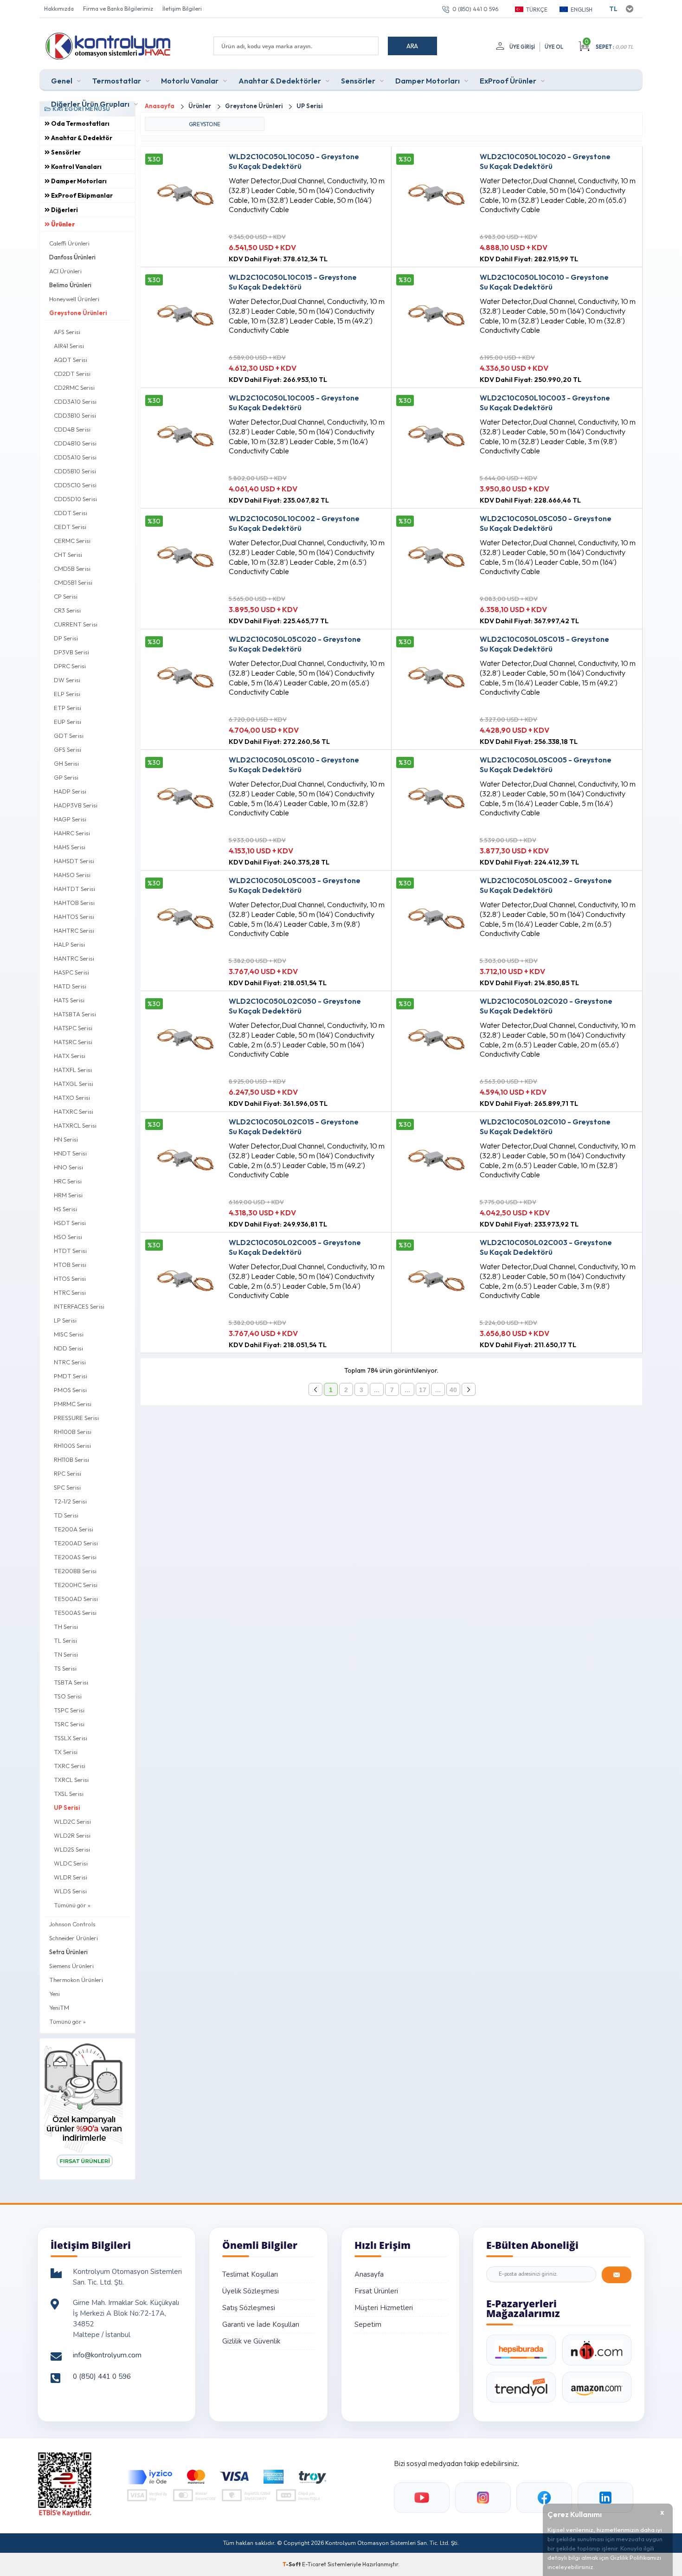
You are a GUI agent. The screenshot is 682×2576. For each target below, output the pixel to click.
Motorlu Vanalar (190, 81)
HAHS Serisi (70, 847)
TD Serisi (66, 1515)
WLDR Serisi (71, 1877)
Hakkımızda (59, 9)
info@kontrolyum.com (107, 2355)
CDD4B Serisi (72, 429)
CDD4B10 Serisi (75, 443)
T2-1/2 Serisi (70, 1501)
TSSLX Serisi (71, 1738)
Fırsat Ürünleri (376, 2291)
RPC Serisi (68, 1473)
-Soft (292, 2564)
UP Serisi (67, 1808)
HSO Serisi (68, 1237)
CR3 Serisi (67, 610)
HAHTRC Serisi (74, 930)
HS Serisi (65, 1209)
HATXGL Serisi (74, 1084)
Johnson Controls (72, 1924)
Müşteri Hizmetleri (384, 2308)
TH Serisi (66, 1627)
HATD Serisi (70, 986)
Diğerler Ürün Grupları (90, 104)
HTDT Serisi (70, 1251)
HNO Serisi (68, 1167)
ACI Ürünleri (65, 271)
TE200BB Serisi (75, 1571)
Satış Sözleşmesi (249, 2308)
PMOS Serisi (70, 1390)
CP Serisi (66, 596)
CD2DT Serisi (72, 374)
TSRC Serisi (69, 1724)
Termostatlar (117, 81)
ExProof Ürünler (508, 81)
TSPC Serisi (69, 1710)
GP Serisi (66, 777)
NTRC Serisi (70, 1362)
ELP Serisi (67, 694)
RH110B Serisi (71, 1459)
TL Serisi (65, 1640)
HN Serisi (66, 1139)
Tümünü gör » (72, 1905)
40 (453, 1390)
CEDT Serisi (70, 527)
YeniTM (59, 2008)
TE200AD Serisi (76, 1543)
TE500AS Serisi (75, 1613)
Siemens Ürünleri (71, 1966)
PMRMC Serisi (73, 1404)
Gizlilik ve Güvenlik (251, 2341)
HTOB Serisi (70, 1265)
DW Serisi (67, 680)
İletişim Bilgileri (182, 9)
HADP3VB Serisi (76, 805)
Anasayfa (369, 2274)
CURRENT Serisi (76, 624)
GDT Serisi (69, 736)
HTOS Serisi (70, 1278)
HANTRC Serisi (74, 958)
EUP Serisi (68, 722)
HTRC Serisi (70, 1292)
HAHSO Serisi (72, 875)
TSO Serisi (68, 1696)
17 (423, 1390)
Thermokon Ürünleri (76, 1980)
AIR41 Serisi (69, 346)
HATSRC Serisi (73, 1042)
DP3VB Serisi (71, 652)
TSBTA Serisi (71, 1682)
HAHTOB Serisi (74, 903)
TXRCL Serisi (71, 1780)
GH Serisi (66, 763)
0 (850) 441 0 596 (475, 9)
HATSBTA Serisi (75, 1014)
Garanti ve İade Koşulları (261, 2324)
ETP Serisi (68, 708)
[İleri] (469, 1389)
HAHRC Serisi (72, 833)
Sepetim (368, 2324)
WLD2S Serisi (72, 1849)
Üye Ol (554, 47)
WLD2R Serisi (72, 1835)
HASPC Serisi (71, 972)
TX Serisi (66, 1752)
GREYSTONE (205, 124)
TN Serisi (66, 1654)
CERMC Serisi (72, 541)
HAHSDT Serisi (74, 861)
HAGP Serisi (70, 819)
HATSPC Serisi (73, 1028)
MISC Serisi (69, 1334)
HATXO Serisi (72, 1098)
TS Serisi (65, 1668)
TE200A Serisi (74, 1529)
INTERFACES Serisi (79, 1306)
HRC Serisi (68, 1181)
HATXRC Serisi (74, 1111)
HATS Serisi (69, 1000)
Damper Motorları (428, 81)
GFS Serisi (68, 749)
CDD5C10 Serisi (75, 485)
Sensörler (358, 81)
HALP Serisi (69, 944)
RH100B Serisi (73, 1432)
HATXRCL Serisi (75, 1125)
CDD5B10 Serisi (75, 471)
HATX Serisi (70, 1056)
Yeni (55, 1994)
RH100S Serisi (72, 1446)
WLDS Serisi (70, 1891)
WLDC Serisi (71, 1863)
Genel (62, 81)
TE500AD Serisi (76, 1599)
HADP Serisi (70, 791)
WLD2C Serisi (72, 1821)
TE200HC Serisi (76, 1585)
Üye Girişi (522, 47)
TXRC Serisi (70, 1766)
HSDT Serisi (70, 1223)
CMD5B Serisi (72, 568)
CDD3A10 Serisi (75, 401)
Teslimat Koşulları (250, 2274)
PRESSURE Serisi (76, 1418)
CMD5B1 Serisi (73, 582)
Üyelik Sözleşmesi (251, 2291)
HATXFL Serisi (73, 1070)
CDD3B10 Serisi (75, 415)
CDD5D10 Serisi (75, 499)
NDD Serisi (68, 1348)
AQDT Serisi (71, 360)
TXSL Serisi (69, 1794)
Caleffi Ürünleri (69, 243)
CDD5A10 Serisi (75, 457)
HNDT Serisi (70, 1153)
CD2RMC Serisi (74, 387)
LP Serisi (65, 1320)
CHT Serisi (68, 555)
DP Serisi (66, 638)
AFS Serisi (67, 332)
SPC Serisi (67, 1487)
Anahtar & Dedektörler (280, 81)
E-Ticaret (314, 2564)
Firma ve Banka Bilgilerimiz (118, 9)
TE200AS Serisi (75, 1557)
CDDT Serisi (71, 513)
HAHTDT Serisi (74, 889)
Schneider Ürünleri (74, 1938)
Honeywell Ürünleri (74, 299)
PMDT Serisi (71, 1376)
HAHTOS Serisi (74, 917)
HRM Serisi (68, 1195)
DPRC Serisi (70, 666)
